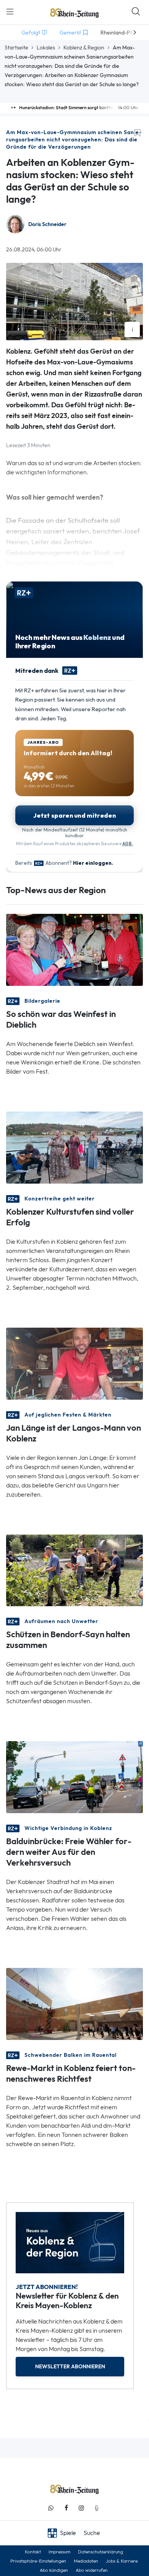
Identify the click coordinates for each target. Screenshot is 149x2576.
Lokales (46, 48)
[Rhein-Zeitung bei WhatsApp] (51, 2508)
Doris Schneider (47, 224)
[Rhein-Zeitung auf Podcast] (97, 2508)
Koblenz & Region (84, 48)
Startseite (16, 48)
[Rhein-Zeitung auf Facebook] (66, 2508)
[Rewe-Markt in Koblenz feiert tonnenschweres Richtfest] (74, 2003)
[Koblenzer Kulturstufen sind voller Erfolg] (74, 1147)
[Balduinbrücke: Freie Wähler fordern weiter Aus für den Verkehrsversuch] (74, 1777)
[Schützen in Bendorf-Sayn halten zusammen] (74, 1570)
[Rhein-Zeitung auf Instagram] (81, 2508)
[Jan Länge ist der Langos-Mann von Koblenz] (74, 1363)
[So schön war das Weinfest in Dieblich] (74, 949)
